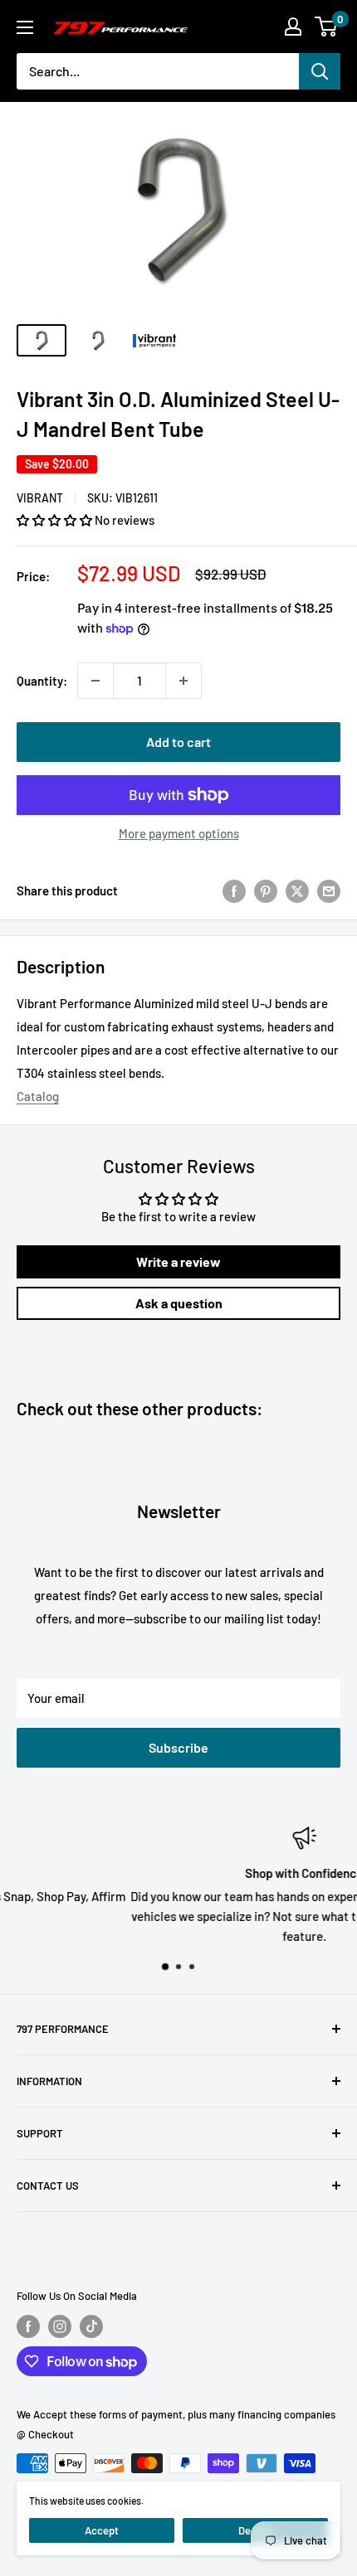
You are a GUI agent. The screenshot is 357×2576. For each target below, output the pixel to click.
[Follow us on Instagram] (60, 2326)
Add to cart (178, 742)
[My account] (293, 27)
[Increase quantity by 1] (183, 681)
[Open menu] (25, 27)
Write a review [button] (178, 1261)
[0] (327, 27)
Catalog (38, 1096)
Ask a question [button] (179, 1303)
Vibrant (40, 498)
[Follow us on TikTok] (91, 2326)
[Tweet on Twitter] (297, 890)
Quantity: (42, 681)
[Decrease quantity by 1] (95, 681)
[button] (56, 520)
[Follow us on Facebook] (28, 2326)
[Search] (320, 71)
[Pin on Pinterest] (266, 890)
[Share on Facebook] (234, 890)
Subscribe (178, 1747)
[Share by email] (329, 890)
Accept (102, 2530)
